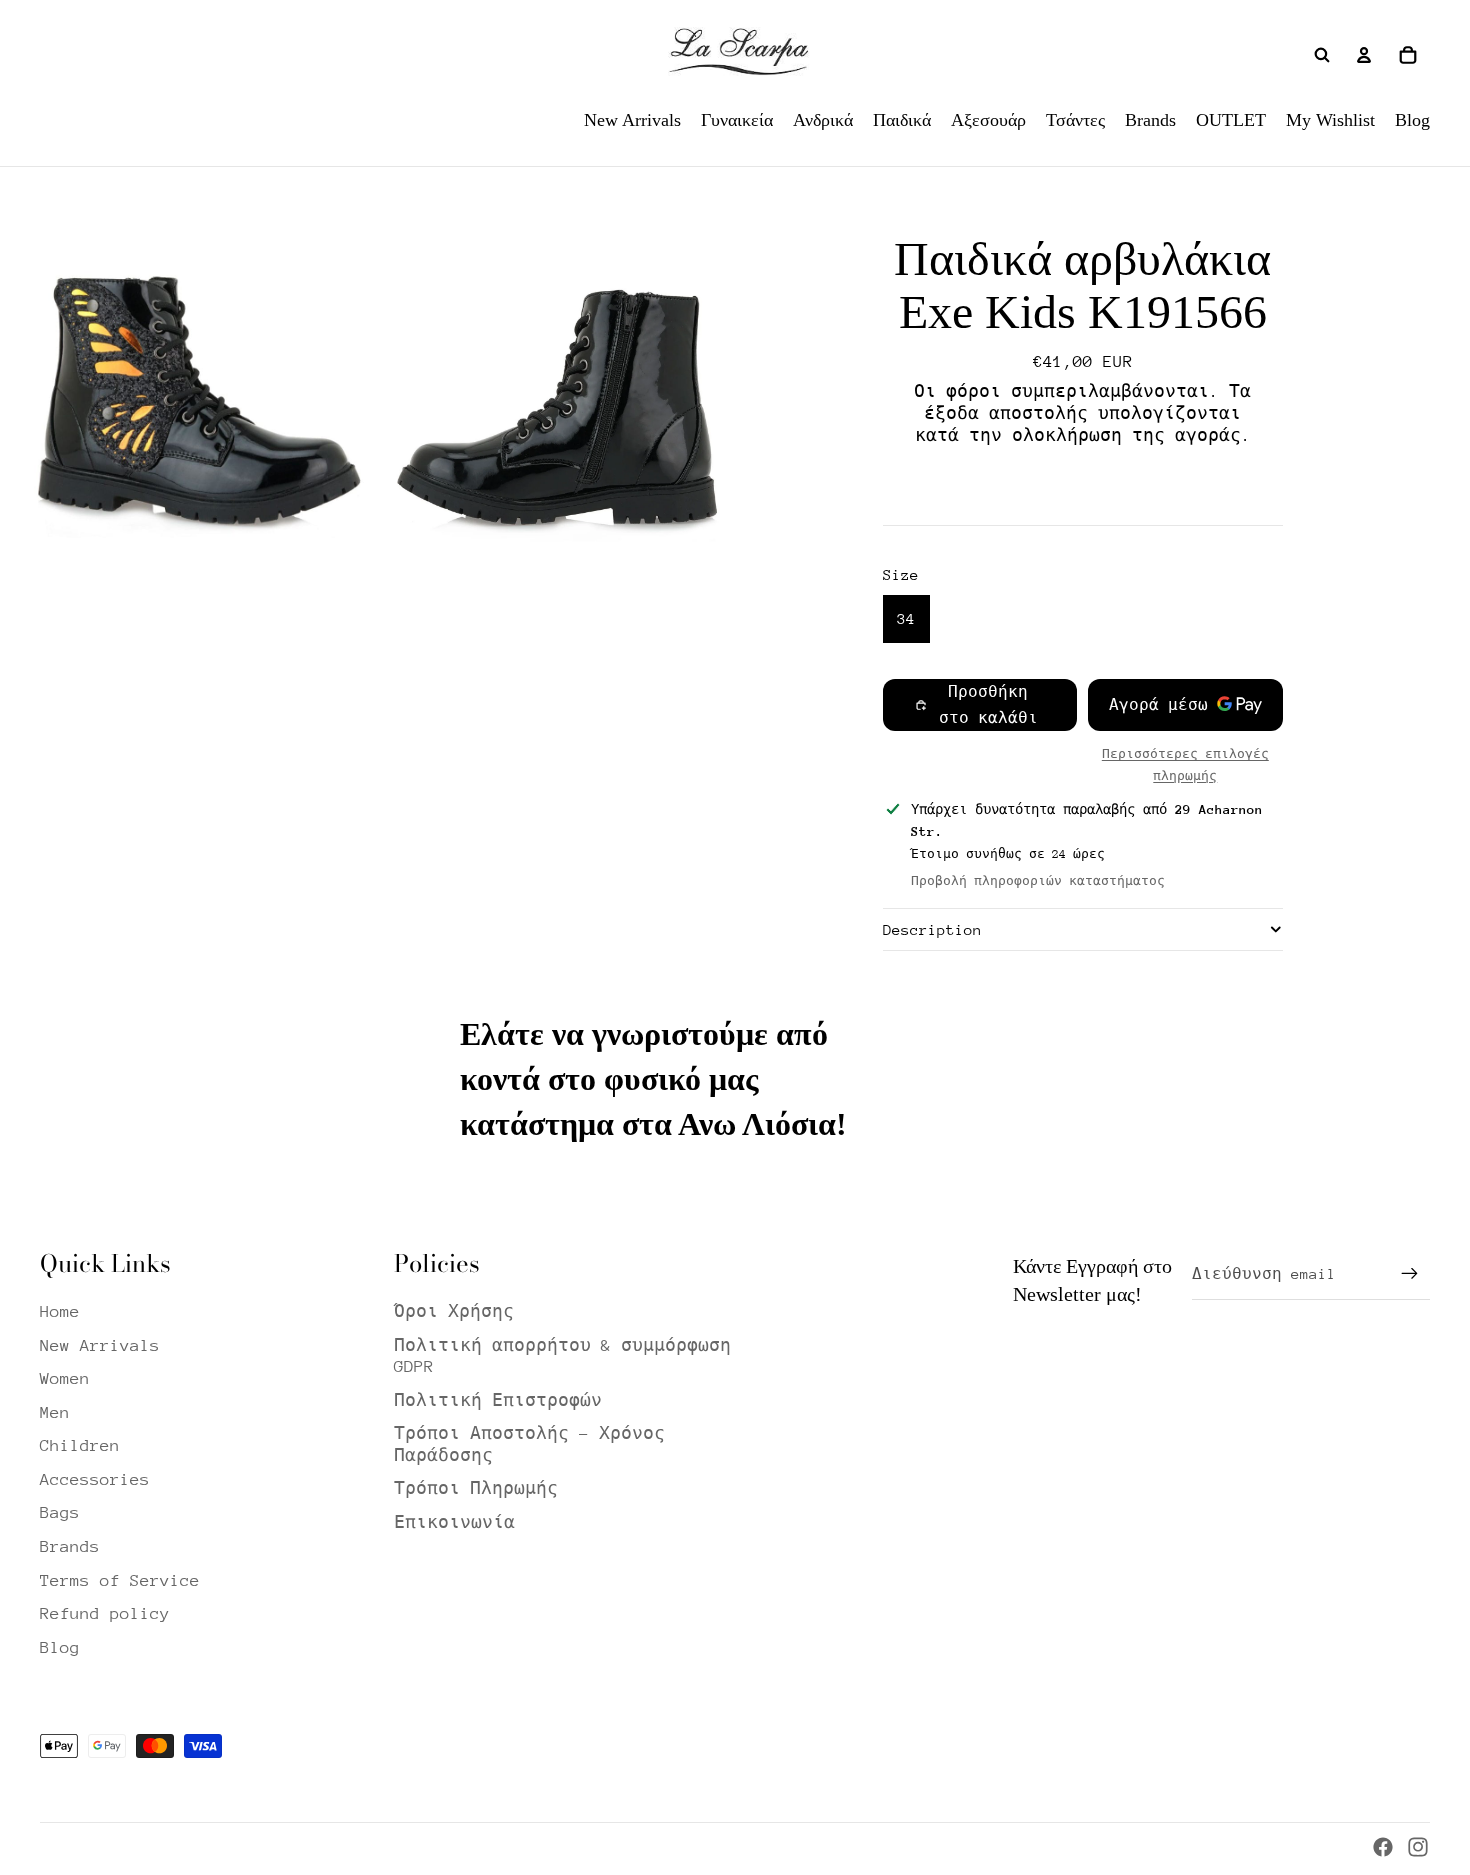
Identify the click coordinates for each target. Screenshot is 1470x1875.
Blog (60, 1647)
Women (65, 1378)
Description (932, 929)
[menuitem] (632, 120)
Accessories (95, 1479)
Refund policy (105, 1613)
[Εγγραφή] (1410, 1274)
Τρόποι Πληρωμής (476, 1488)
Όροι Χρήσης (454, 1311)
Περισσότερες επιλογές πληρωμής (1185, 764)
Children (80, 1445)
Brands (70, 1546)
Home (60, 1311)
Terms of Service (120, 1580)
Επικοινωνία (454, 1522)
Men (55, 1412)
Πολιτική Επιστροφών (498, 1400)
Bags (60, 1512)
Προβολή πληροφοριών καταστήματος (1038, 881)
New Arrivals (100, 1345)
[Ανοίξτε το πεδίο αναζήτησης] (1322, 55)
